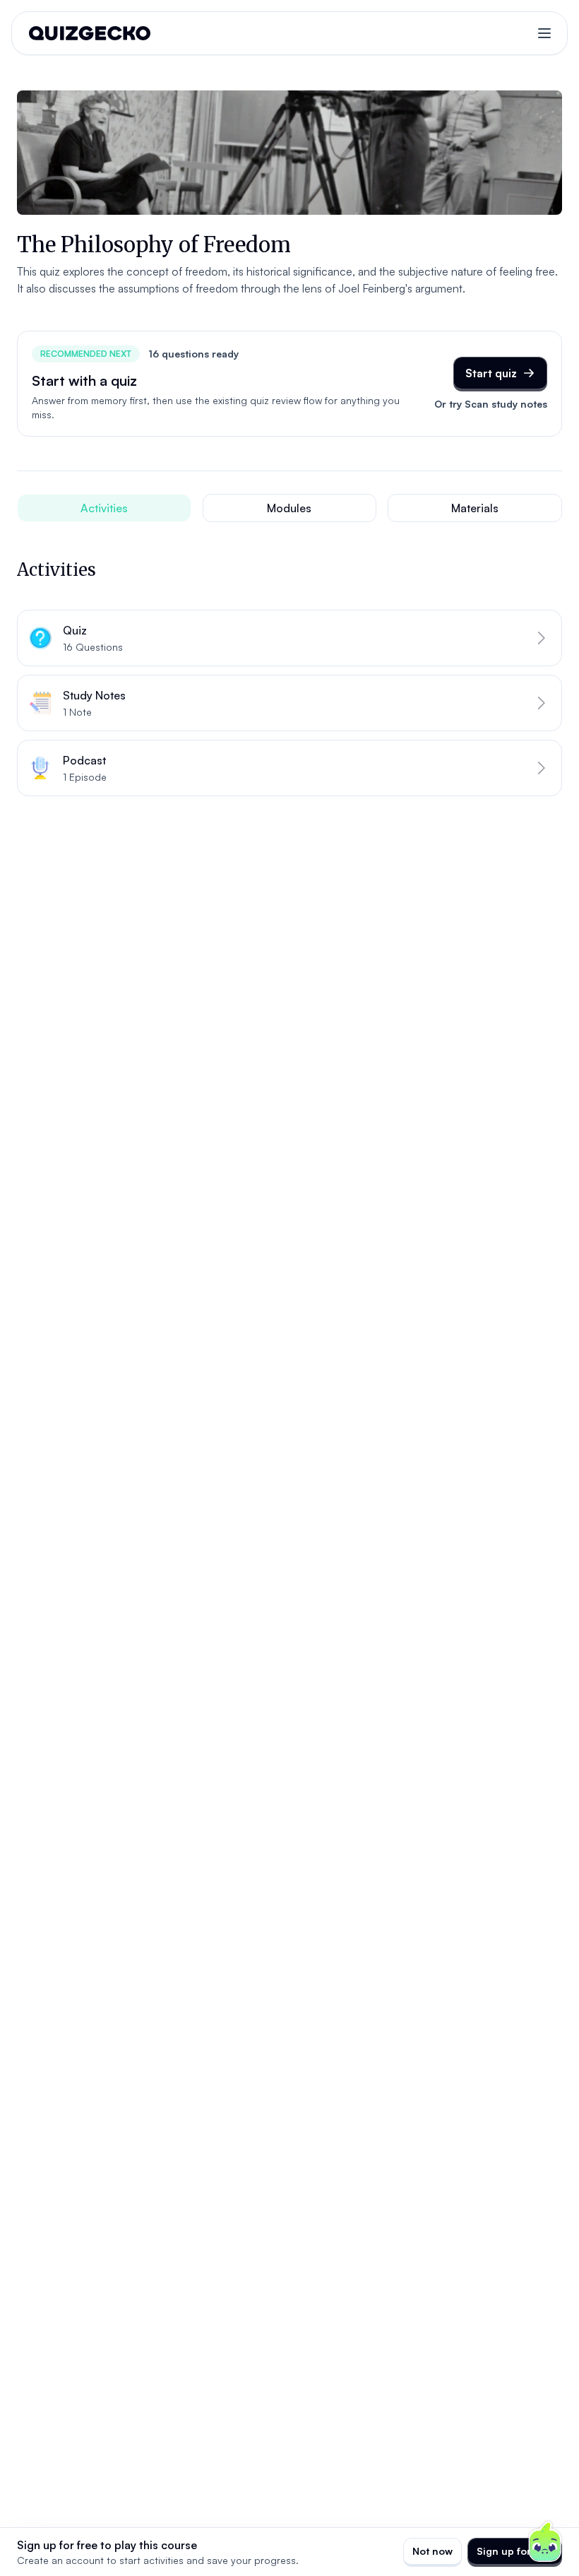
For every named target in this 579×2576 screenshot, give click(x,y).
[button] (289, 638)
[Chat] (545, 2542)
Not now (432, 2551)
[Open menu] (544, 33)
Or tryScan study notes (491, 404)
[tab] (104, 508)
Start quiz (491, 373)
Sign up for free (515, 2551)
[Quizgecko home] (90, 33)
